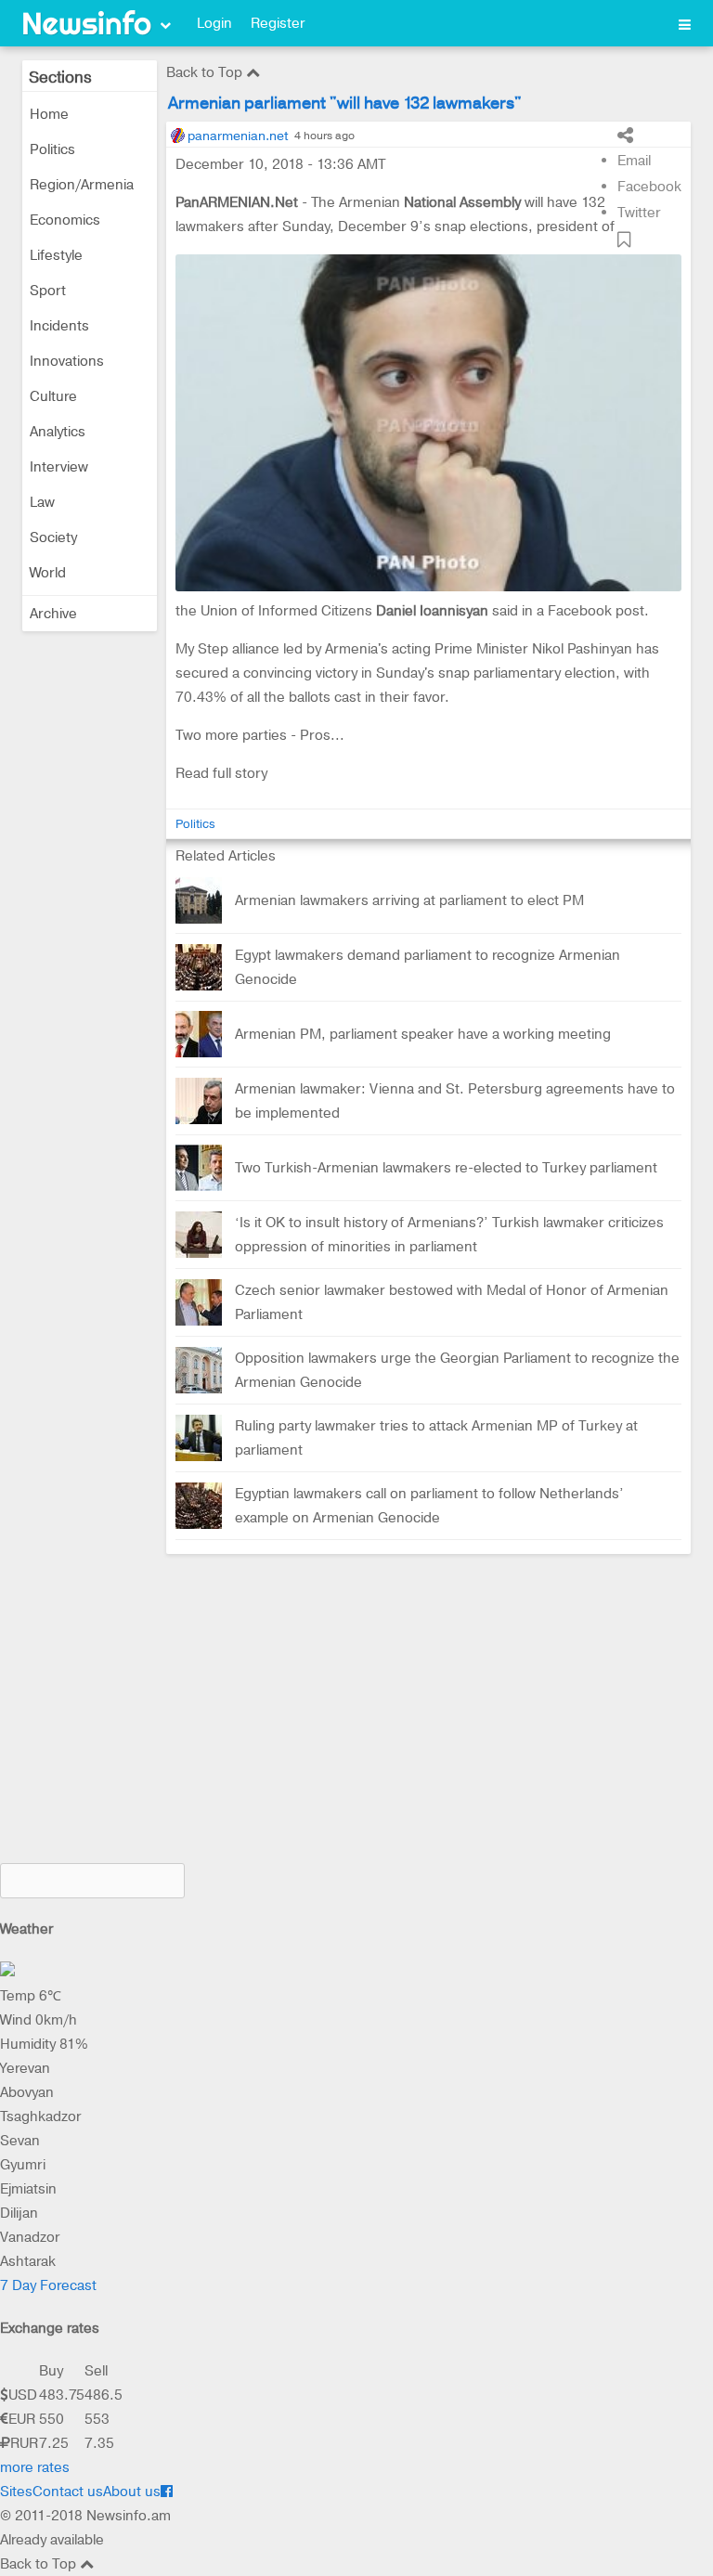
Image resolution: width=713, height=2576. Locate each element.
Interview (59, 467)
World (48, 573)
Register (278, 23)
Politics (52, 149)
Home (49, 114)
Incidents (59, 326)
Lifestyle (56, 255)
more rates (35, 2467)
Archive (53, 614)
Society (53, 537)
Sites (16, 2492)
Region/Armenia (82, 185)
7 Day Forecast (48, 2285)
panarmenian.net (238, 136)
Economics (65, 220)
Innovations (67, 361)
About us (132, 2492)
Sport (48, 291)
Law (42, 502)
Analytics (58, 432)
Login (214, 23)
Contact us (68, 2492)
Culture (53, 396)
